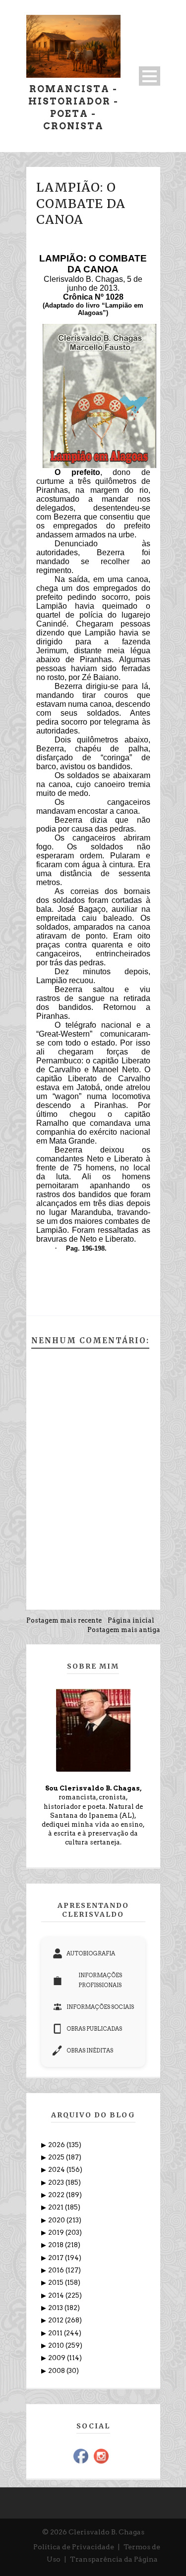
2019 (57, 2233)
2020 (57, 2220)
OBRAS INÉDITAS (90, 2050)
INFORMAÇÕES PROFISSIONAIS (100, 1980)
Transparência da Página (114, 2559)
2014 (57, 2295)
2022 (57, 2195)
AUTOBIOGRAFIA (91, 1953)
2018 (57, 2245)
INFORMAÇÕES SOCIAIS (100, 2007)
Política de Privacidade (74, 2547)
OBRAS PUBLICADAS (94, 2029)
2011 (56, 2333)
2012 (57, 2320)
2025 (57, 2157)
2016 (57, 2270)
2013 (56, 2308)
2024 (57, 2170)
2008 (57, 2371)
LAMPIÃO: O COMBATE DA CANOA (81, 203)
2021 (57, 2207)
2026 (57, 2145)
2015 (57, 2283)
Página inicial (131, 1620)
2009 (58, 2358)
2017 (57, 2258)
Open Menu (150, 76)
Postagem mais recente (64, 1620)
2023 (57, 2182)
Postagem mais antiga (124, 1630)
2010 (57, 2345)
